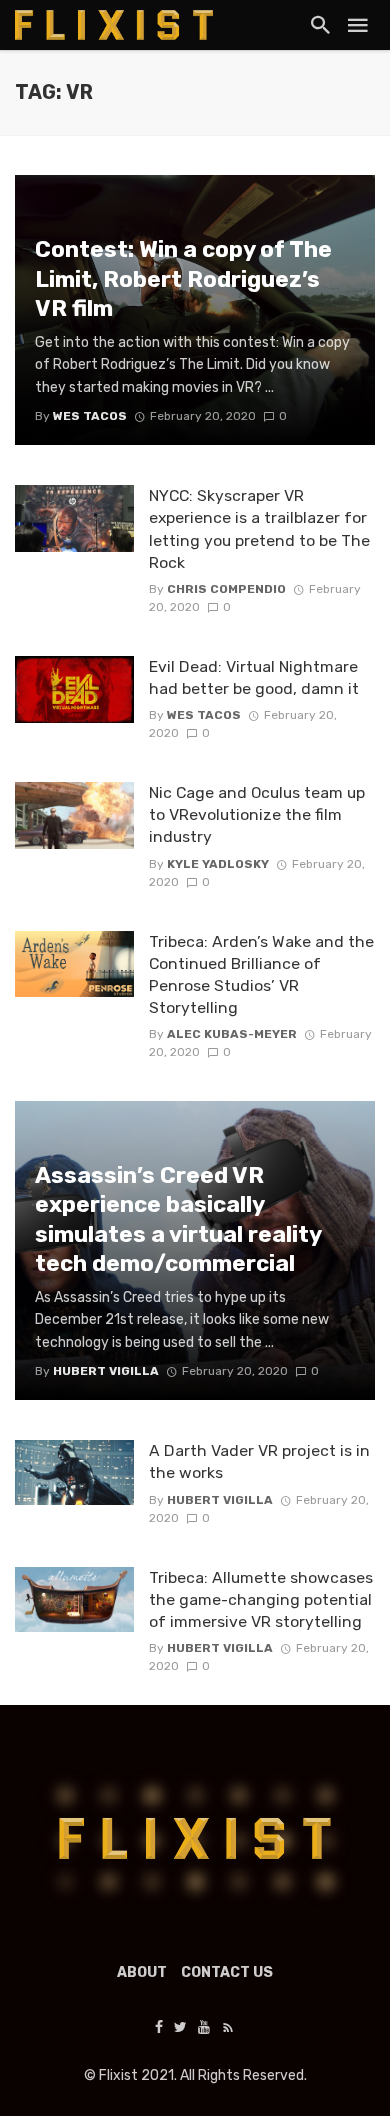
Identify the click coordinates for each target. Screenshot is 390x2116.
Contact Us (227, 1972)
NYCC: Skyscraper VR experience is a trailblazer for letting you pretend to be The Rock (259, 528)
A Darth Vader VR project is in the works (259, 1461)
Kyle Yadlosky (218, 864)
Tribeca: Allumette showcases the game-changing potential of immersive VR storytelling (261, 1599)
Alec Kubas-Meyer (232, 1034)
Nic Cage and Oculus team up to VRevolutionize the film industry (257, 814)
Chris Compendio (226, 589)
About (142, 1972)
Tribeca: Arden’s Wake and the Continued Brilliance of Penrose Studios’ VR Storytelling (261, 974)
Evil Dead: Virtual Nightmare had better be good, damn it (254, 677)
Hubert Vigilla (220, 1500)
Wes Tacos (204, 715)
